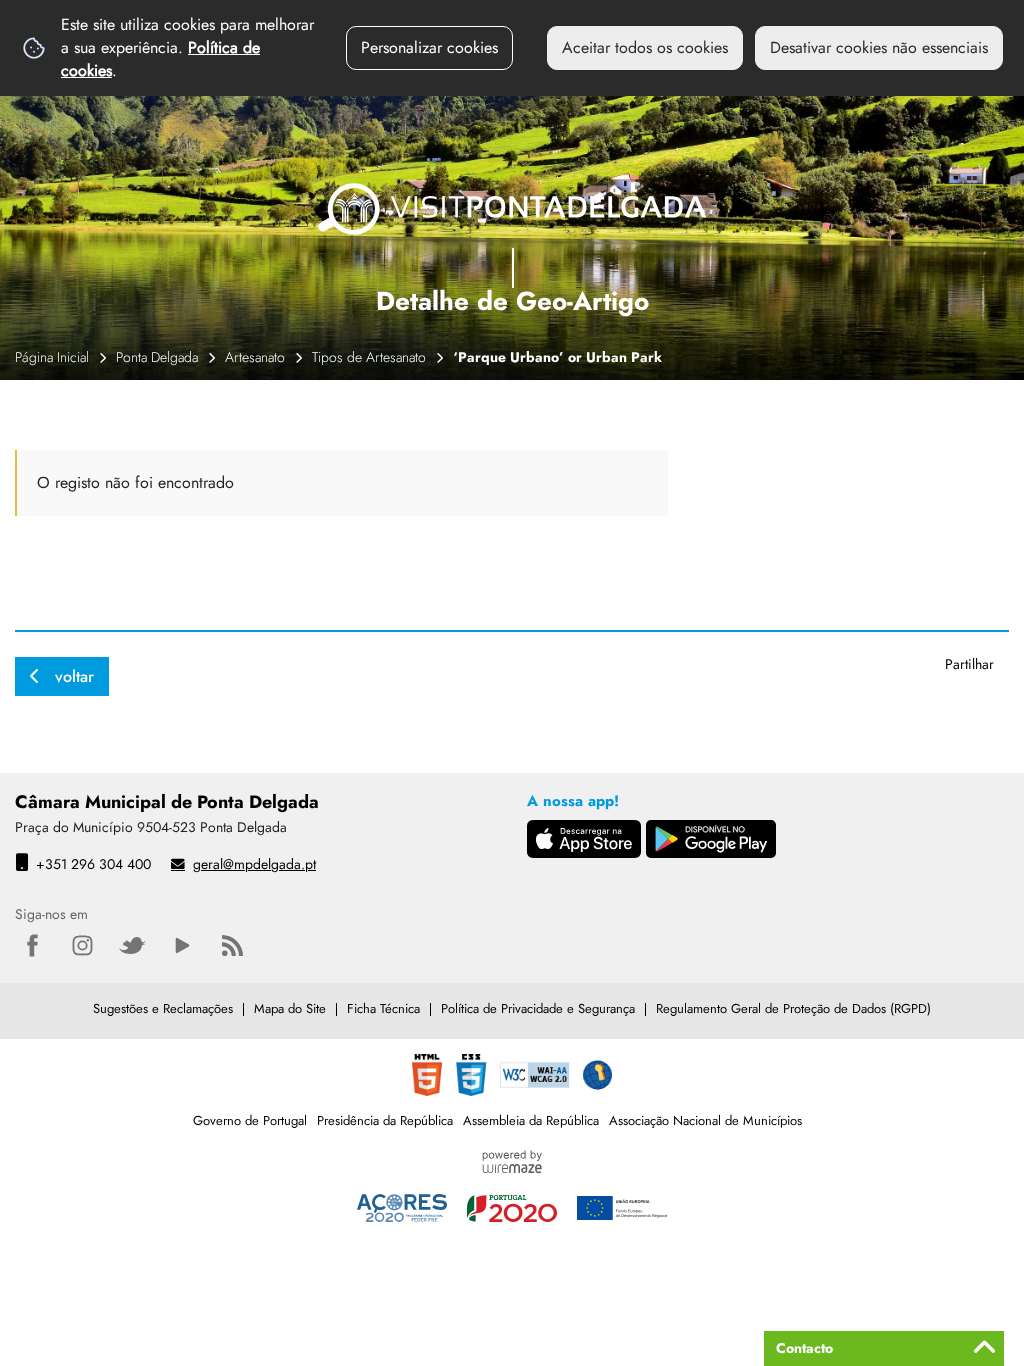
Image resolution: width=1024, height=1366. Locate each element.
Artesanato (255, 357)
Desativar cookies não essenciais (879, 47)
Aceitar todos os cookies (645, 47)
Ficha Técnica (383, 1008)
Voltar (74, 676)
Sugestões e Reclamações (163, 1008)
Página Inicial (52, 357)
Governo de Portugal (250, 1120)
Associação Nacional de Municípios (705, 1120)
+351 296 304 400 (93, 864)
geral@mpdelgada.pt (254, 864)
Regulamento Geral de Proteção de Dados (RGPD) (793, 1008)
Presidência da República (385, 1120)
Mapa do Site (290, 1008)
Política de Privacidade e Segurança (538, 1008)
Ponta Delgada (157, 357)
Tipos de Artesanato (369, 357)
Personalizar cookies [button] (429, 47)
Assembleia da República (531, 1120)
